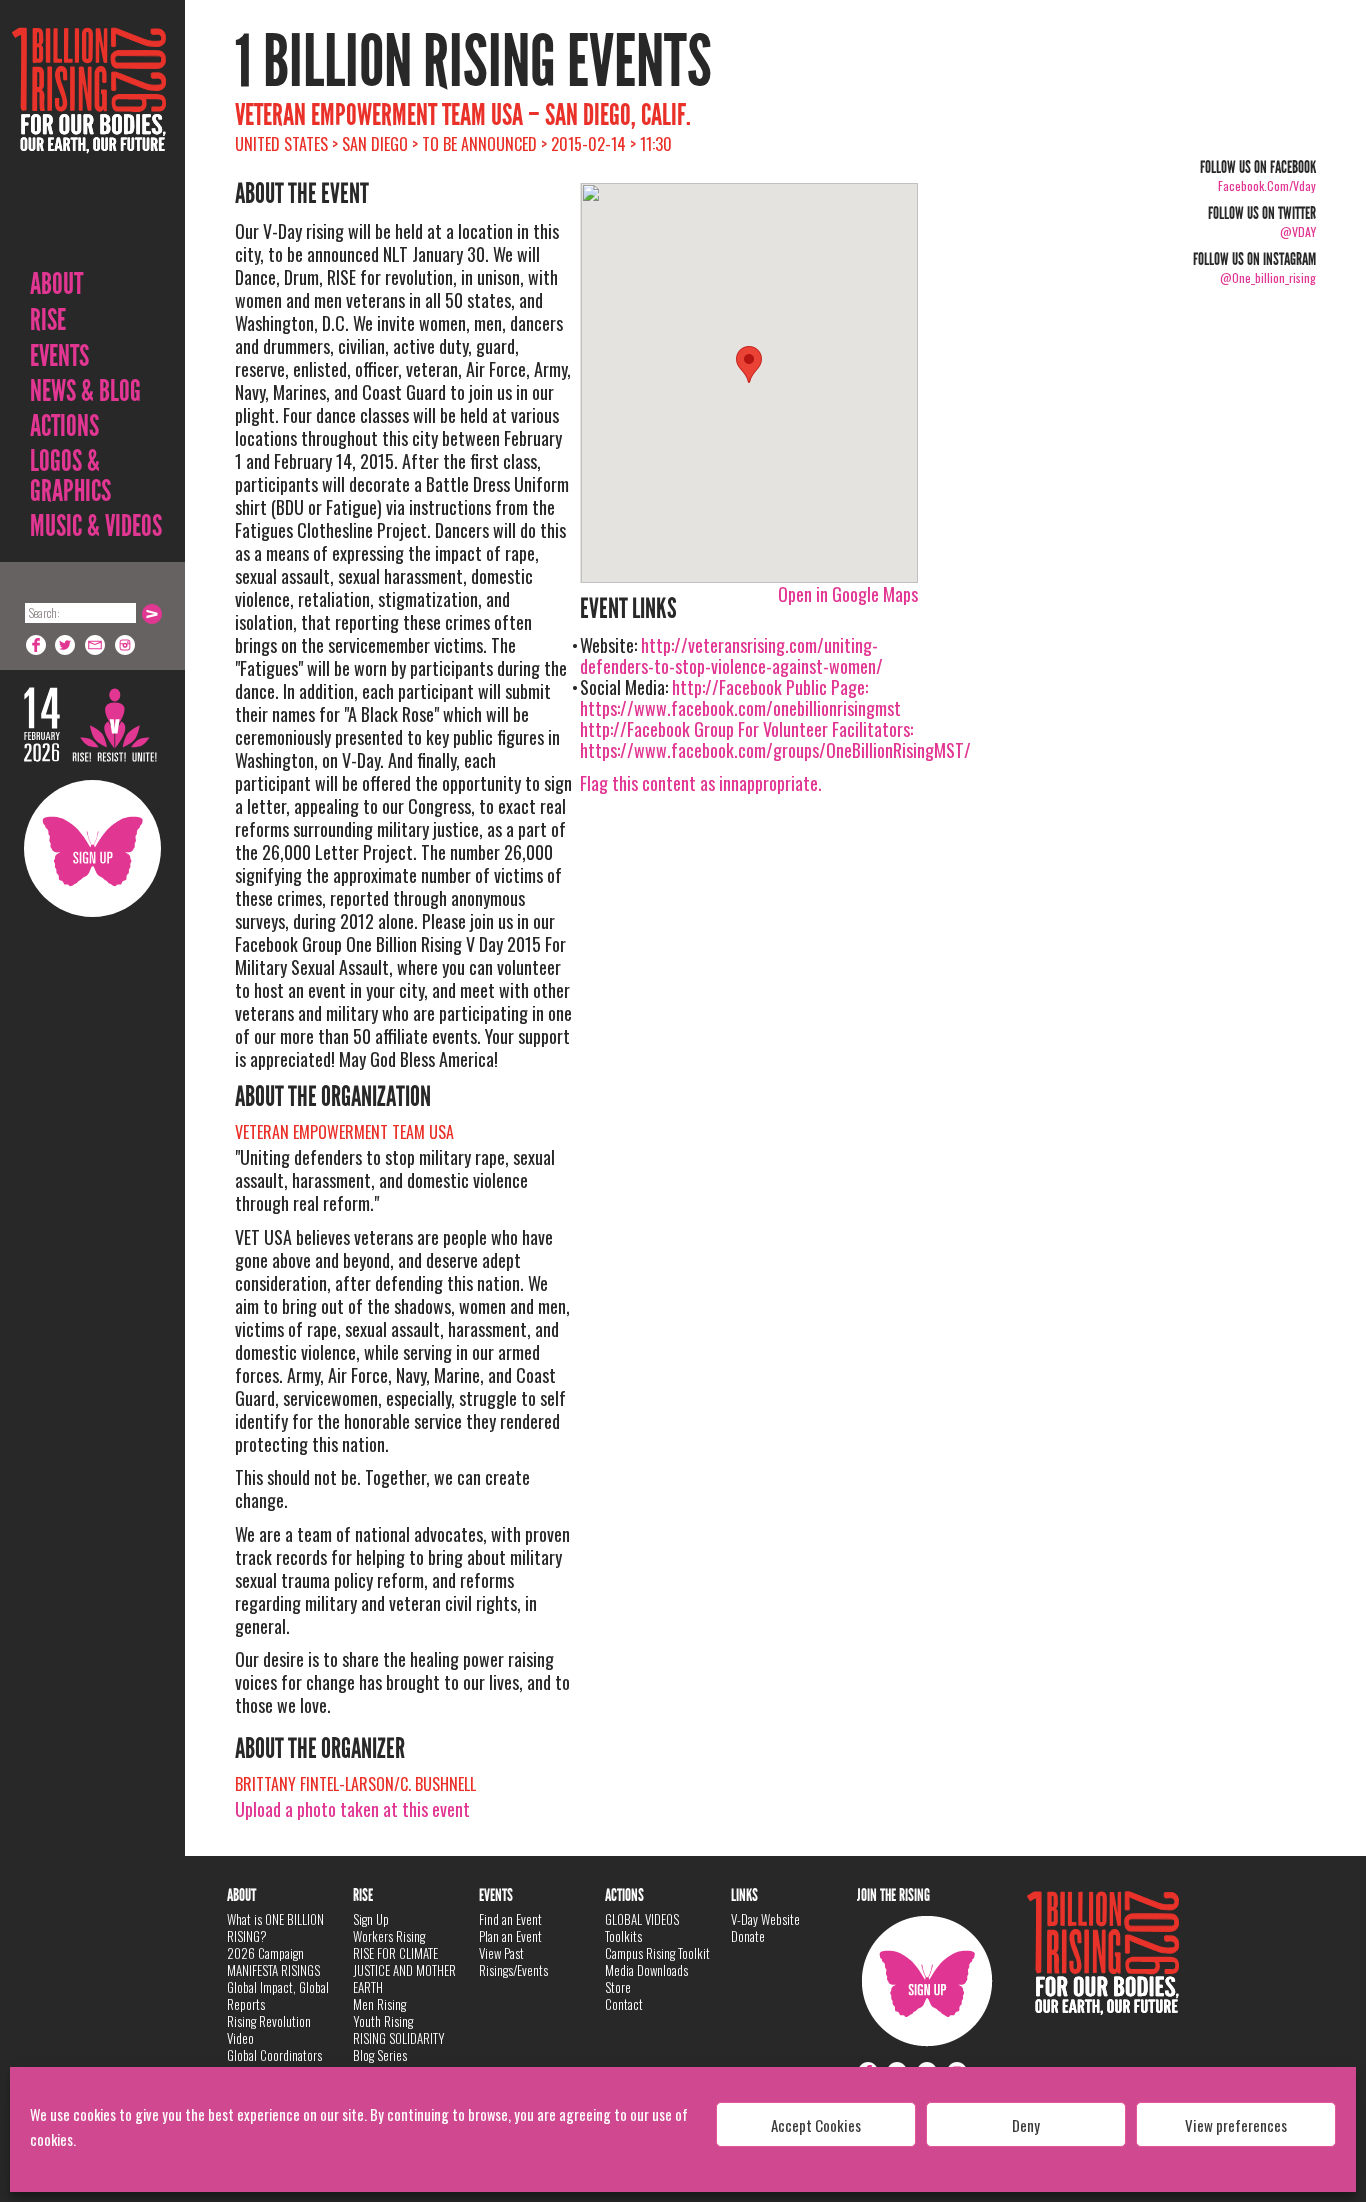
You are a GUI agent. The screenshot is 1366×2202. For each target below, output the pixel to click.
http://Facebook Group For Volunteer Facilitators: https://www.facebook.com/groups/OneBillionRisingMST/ (775, 739)
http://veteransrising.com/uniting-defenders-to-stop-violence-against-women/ (731, 655)
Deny (1026, 2125)
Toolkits (623, 1936)
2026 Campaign (265, 1953)
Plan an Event (510, 1936)
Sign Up (92, 848)
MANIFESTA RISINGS (273, 1970)
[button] (749, 364)
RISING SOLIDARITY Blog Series (399, 2046)
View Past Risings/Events (513, 1961)
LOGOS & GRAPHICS (70, 476)
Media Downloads (646, 1970)
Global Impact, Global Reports (278, 1995)
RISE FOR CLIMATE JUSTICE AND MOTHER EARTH (404, 1970)
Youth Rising (383, 2021)
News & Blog (85, 391)
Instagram (126, 645)
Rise (48, 320)
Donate (748, 1936)
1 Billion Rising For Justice (89, 139)
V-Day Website (765, 1919)
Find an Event (510, 1919)
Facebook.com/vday (1267, 185)
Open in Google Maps (848, 594)
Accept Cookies (816, 2125)
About (56, 284)
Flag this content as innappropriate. (701, 783)
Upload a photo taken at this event (352, 1809)
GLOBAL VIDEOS (642, 1919)
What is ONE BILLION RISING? (275, 1927)
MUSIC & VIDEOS (96, 526)
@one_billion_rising (1268, 277)
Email (96, 645)
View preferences (1236, 2125)
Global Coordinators (274, 2055)
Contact (624, 2004)
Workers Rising (389, 1936)
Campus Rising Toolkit (657, 1953)
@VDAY (1298, 231)
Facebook (36, 645)
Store (618, 1987)
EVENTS (59, 356)
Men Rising (379, 2004)
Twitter (66, 645)
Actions (64, 426)
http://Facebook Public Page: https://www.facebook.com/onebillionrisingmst (740, 697)
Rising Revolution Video (269, 2029)
